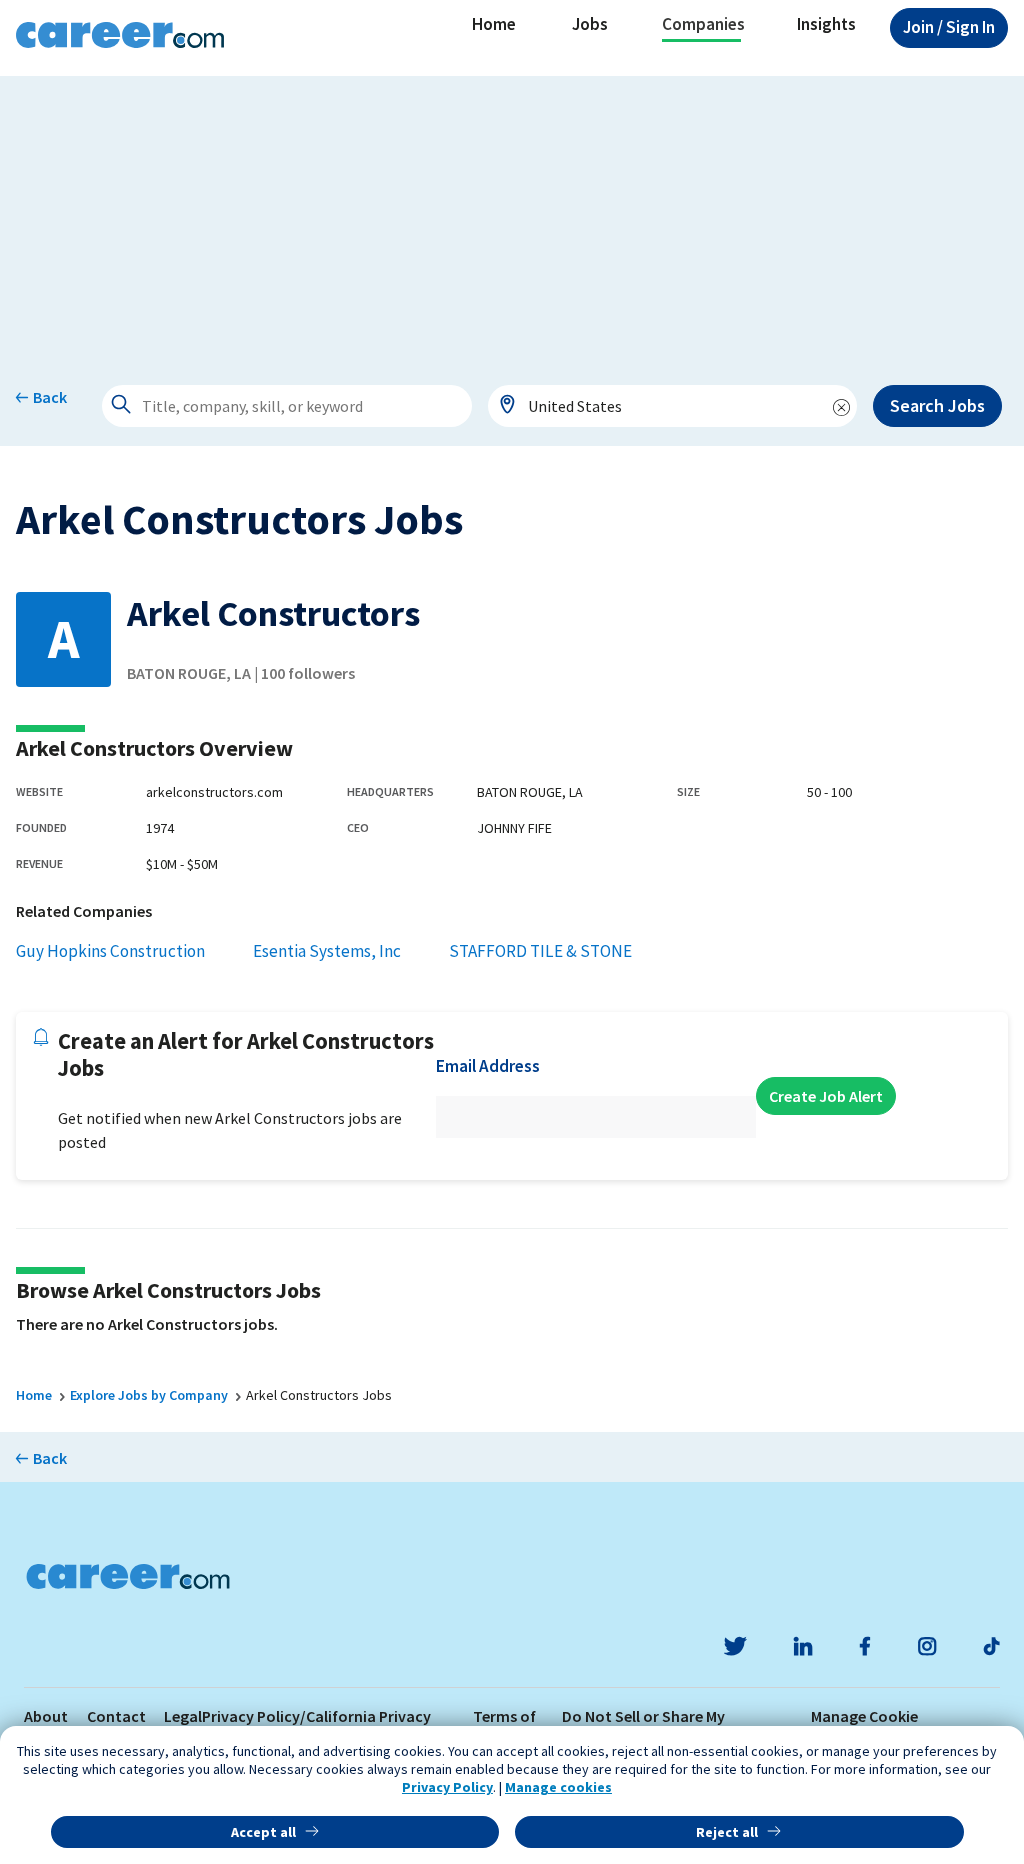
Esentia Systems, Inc (327, 951)
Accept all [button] (263, 1832)
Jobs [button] (590, 24)
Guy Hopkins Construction (110, 951)
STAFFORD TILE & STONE (540, 951)
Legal (183, 1716)
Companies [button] (703, 24)
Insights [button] (826, 24)
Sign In (949, 27)
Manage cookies (558, 1787)
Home (494, 24)
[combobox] (673, 406)
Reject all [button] (727, 1832)
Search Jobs (937, 405)
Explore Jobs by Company (149, 1395)
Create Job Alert (826, 1096)
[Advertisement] (512, 216)
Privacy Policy (447, 1787)
